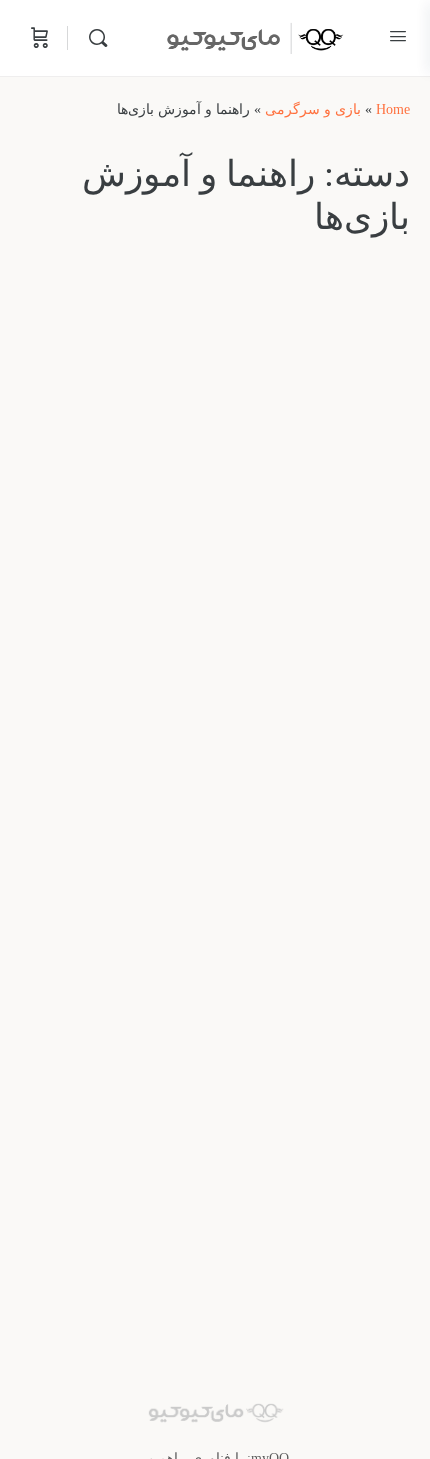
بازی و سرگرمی (313, 109)
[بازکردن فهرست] (398, 36)
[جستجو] (93, 38)
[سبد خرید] (38, 38)
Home (393, 109)
